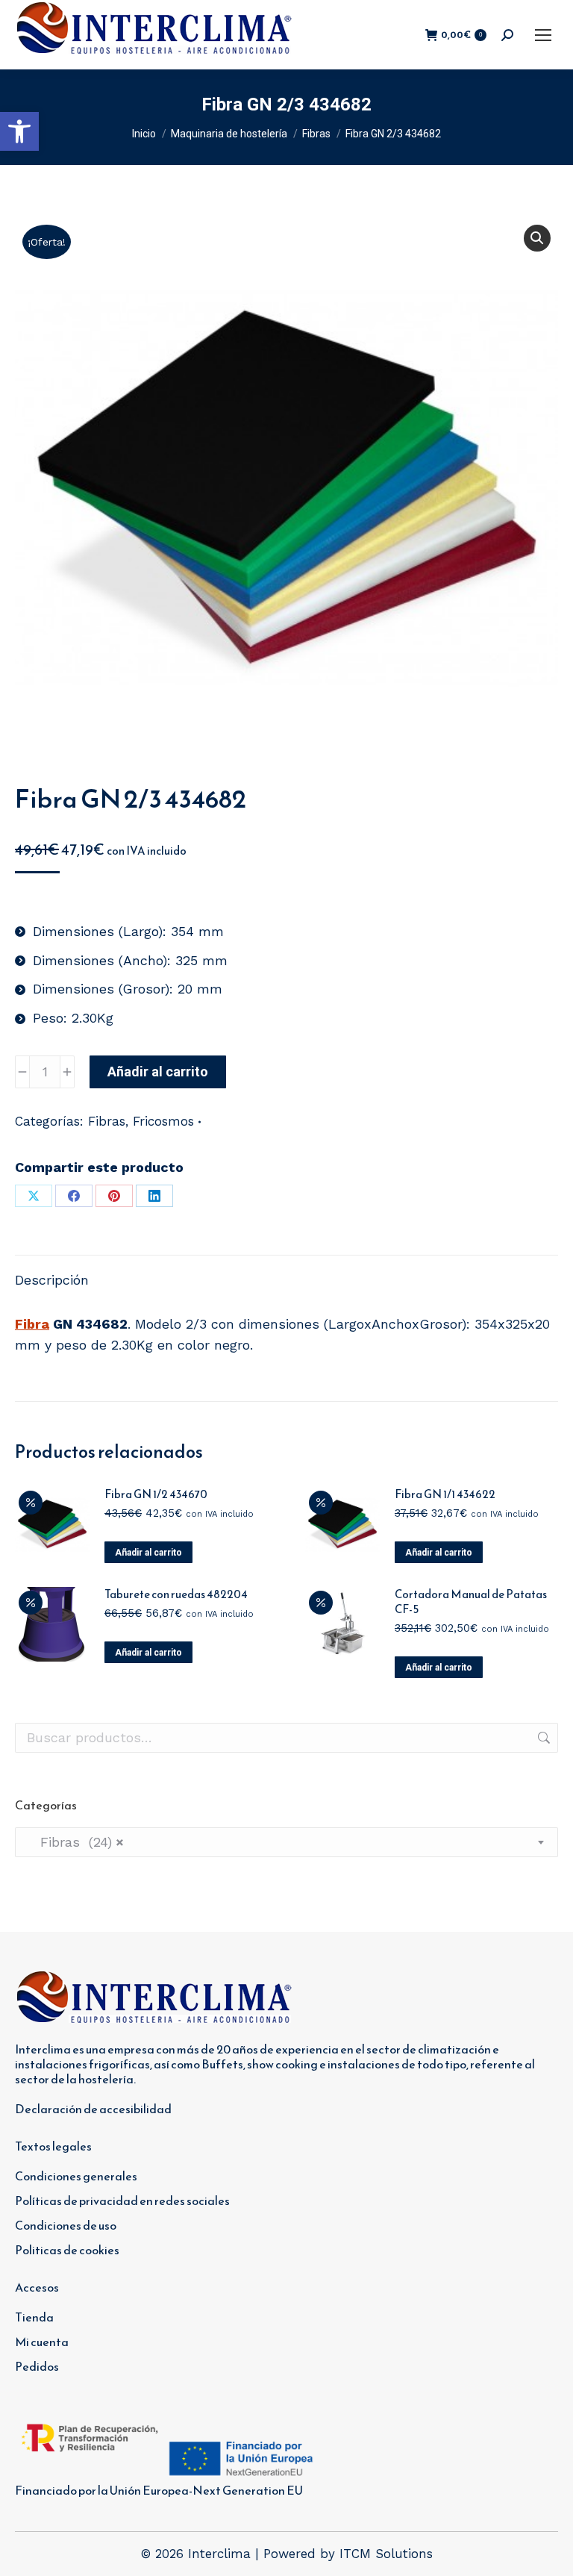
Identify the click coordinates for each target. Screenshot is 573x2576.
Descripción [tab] (52, 1280)
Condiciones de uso (66, 2225)
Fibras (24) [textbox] (75, 1842)
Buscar (542, 1738)
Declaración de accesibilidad (93, 2109)
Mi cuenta (42, 2342)
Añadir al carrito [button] (148, 1553)
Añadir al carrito (158, 1072)
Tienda (34, 2317)
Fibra (32, 1324)
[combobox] (286, 1842)
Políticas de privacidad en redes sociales (122, 2201)
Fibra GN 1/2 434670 (156, 1494)
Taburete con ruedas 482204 (176, 1594)
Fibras (107, 1121)
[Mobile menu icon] (543, 35)
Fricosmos (163, 1121)
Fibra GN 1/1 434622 (445, 1494)
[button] (19, 131)
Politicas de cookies (67, 2250)
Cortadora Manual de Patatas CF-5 (471, 1602)
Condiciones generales (76, 2176)
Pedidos (37, 2366)
